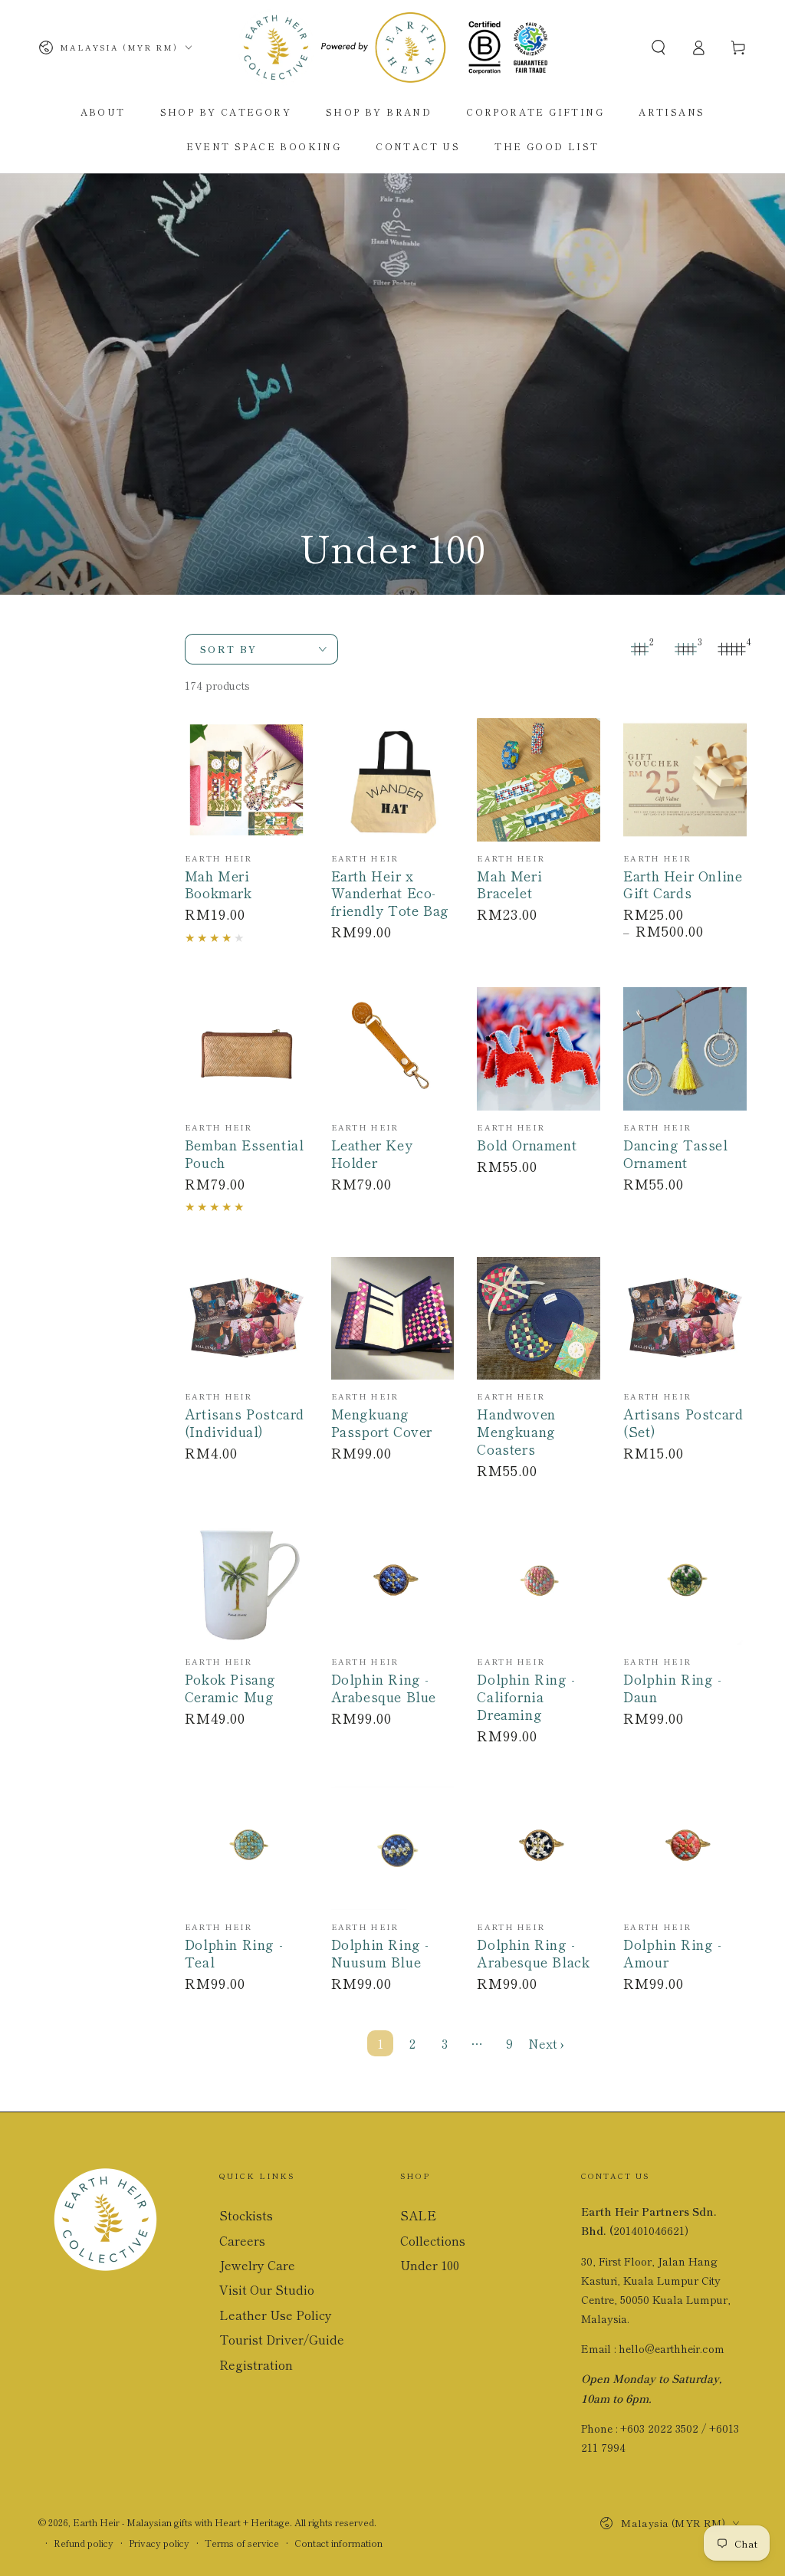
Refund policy (84, 2543)
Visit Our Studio (267, 2289)
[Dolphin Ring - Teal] (246, 1848)
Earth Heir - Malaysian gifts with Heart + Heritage (181, 2522)
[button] (659, 48)
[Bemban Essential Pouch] (246, 1049)
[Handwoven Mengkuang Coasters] (539, 1319)
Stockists (246, 2215)
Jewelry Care (257, 2265)
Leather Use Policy (276, 2315)
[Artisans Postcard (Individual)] (246, 1319)
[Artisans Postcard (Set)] (685, 1319)
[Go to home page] (392, 48)
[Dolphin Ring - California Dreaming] (539, 1583)
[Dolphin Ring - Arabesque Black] (539, 1848)
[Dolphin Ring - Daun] (685, 1583)
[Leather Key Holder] (393, 1049)
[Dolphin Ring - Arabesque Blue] (393, 1583)
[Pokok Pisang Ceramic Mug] (246, 1583)
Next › (546, 2043)
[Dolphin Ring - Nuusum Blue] (393, 1848)
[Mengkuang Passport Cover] (393, 1319)
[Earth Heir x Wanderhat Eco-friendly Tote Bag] (393, 780)
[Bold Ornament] (539, 1049)
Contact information (338, 2543)
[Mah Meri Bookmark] (246, 780)
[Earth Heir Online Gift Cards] (685, 780)
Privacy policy (159, 2543)
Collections (433, 2240)
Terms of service (242, 2543)
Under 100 (430, 2265)
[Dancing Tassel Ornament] (685, 1049)
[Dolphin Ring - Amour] (685, 1848)
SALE (418, 2215)
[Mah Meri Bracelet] (539, 780)
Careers (242, 2240)
